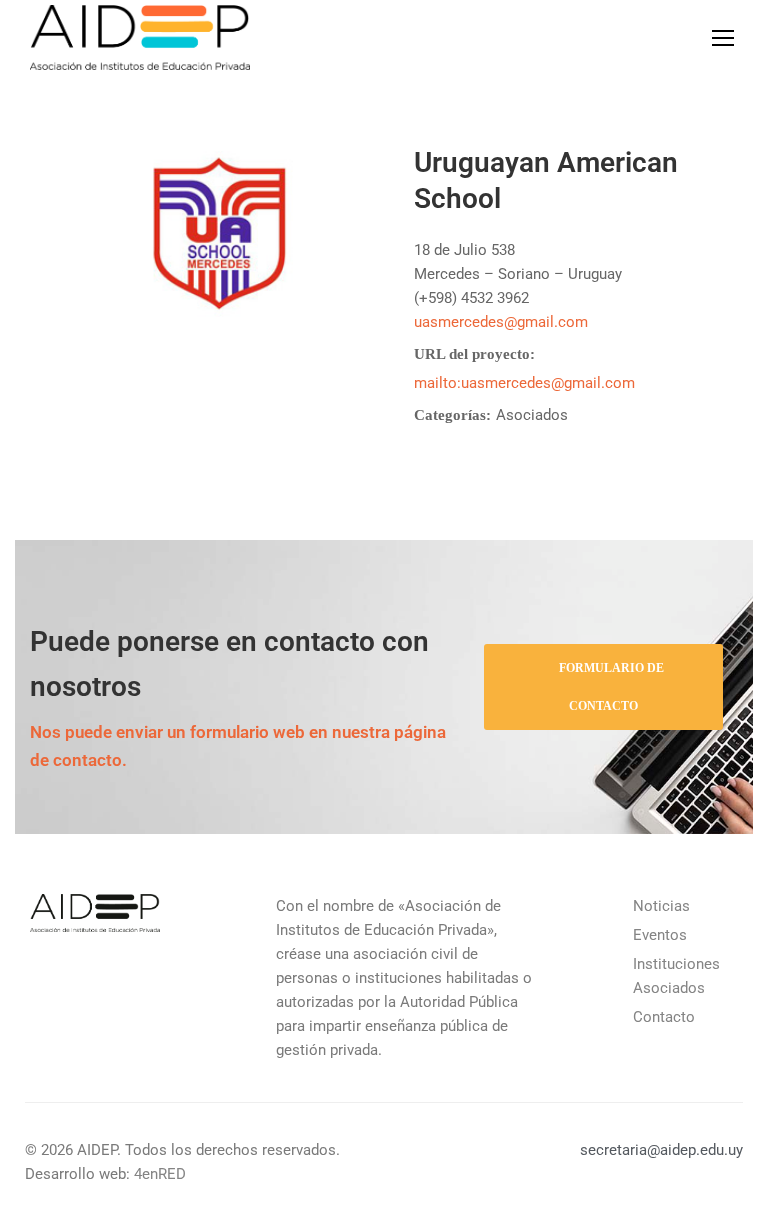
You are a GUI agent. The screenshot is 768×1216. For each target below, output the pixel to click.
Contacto (664, 1017)
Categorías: (452, 415)
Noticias (661, 906)
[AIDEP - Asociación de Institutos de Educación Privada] (140, 37)
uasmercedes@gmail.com (501, 322)
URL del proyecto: (474, 354)
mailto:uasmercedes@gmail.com (524, 383)
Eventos (660, 935)
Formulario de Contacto (611, 687)
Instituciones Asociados (676, 976)
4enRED (160, 1174)
